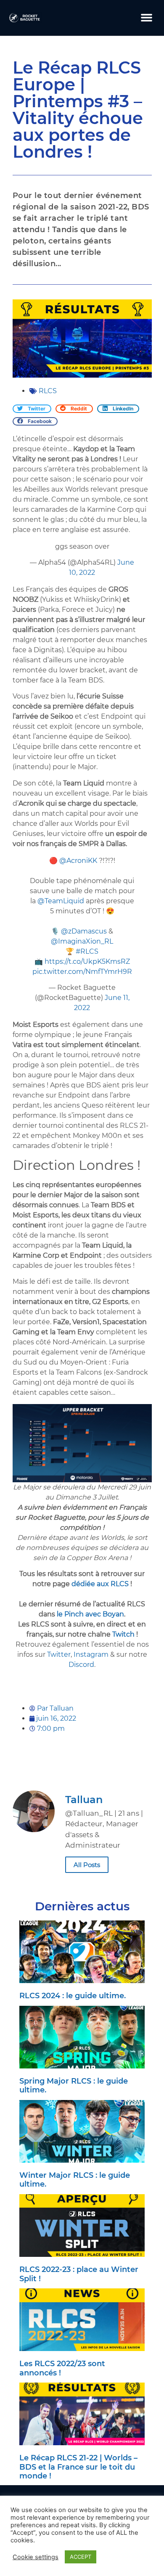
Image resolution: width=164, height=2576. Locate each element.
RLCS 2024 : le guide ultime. (73, 1996)
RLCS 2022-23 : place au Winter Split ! (79, 2274)
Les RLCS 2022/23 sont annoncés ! (62, 2368)
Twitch (123, 1634)
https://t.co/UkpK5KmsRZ (87, 961)
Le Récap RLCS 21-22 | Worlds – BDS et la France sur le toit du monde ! (78, 2467)
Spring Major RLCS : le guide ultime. (74, 2086)
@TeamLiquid (61, 901)
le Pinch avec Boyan (90, 1614)
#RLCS (87, 951)
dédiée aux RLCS (100, 1584)
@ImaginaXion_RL (82, 941)
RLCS (48, 391)
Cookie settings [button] (36, 2557)
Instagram (91, 1654)
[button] (147, 18)
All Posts (87, 1865)
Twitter (59, 1654)
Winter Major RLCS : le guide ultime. (75, 2180)
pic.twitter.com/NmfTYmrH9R (82, 972)
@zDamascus (84, 931)
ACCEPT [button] (81, 2557)
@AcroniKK (78, 861)
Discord (81, 1665)
